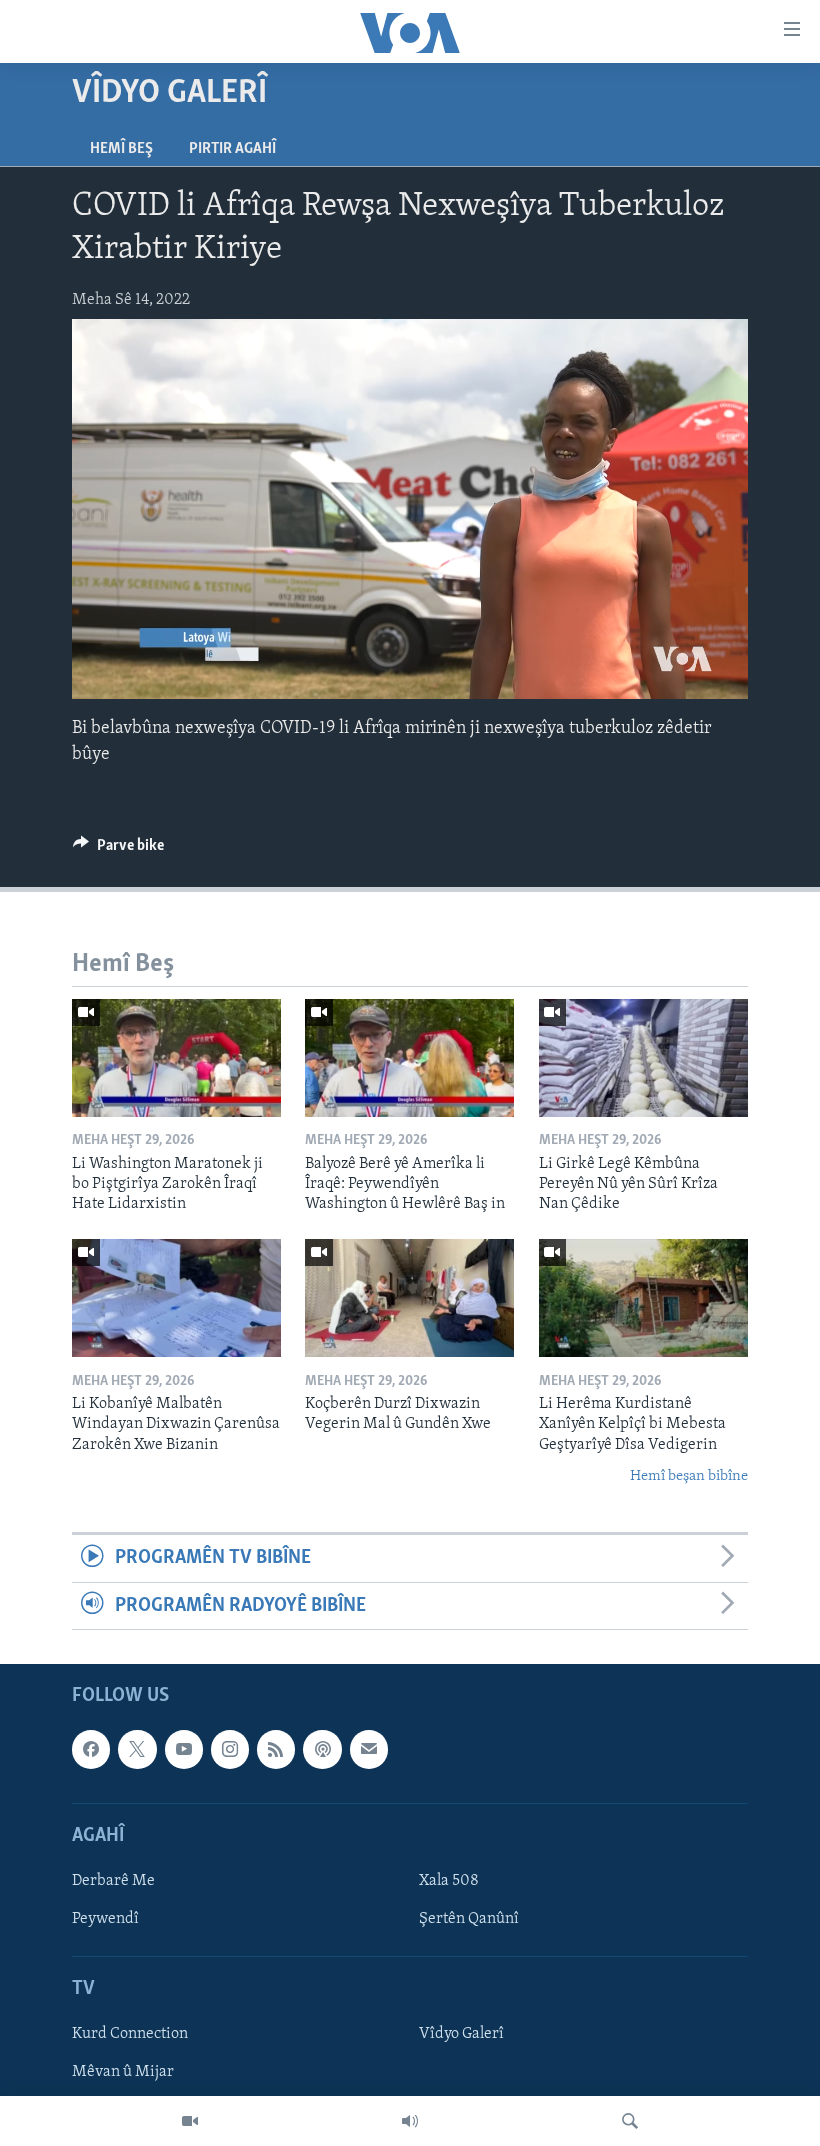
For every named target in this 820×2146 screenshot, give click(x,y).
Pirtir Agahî (232, 149)
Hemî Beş (121, 149)
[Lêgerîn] (630, 2121)
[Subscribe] (369, 1749)
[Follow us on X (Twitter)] (137, 1749)
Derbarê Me (113, 1881)
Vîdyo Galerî (461, 2034)
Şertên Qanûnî (469, 1919)
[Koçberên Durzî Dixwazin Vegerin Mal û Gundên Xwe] (409, 1298)
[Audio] (410, 2121)
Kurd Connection (130, 2034)
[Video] (190, 2121)
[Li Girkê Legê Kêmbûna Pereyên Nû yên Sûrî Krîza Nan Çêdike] (643, 1058)
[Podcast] (322, 1749)
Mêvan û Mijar (123, 2073)
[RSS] (276, 1749)
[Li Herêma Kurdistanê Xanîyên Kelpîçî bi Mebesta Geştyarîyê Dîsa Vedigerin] (643, 1298)
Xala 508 (449, 1881)
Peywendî (105, 1919)
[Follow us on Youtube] (184, 1749)
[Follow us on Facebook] (91, 1749)
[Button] (118, 850)
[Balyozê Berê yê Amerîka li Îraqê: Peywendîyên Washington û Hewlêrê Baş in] (409, 1058)
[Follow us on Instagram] (230, 1749)
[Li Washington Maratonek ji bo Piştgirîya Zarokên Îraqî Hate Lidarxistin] (176, 1058)
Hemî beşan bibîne (689, 1476)
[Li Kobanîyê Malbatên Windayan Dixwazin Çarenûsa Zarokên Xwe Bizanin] (176, 1298)
